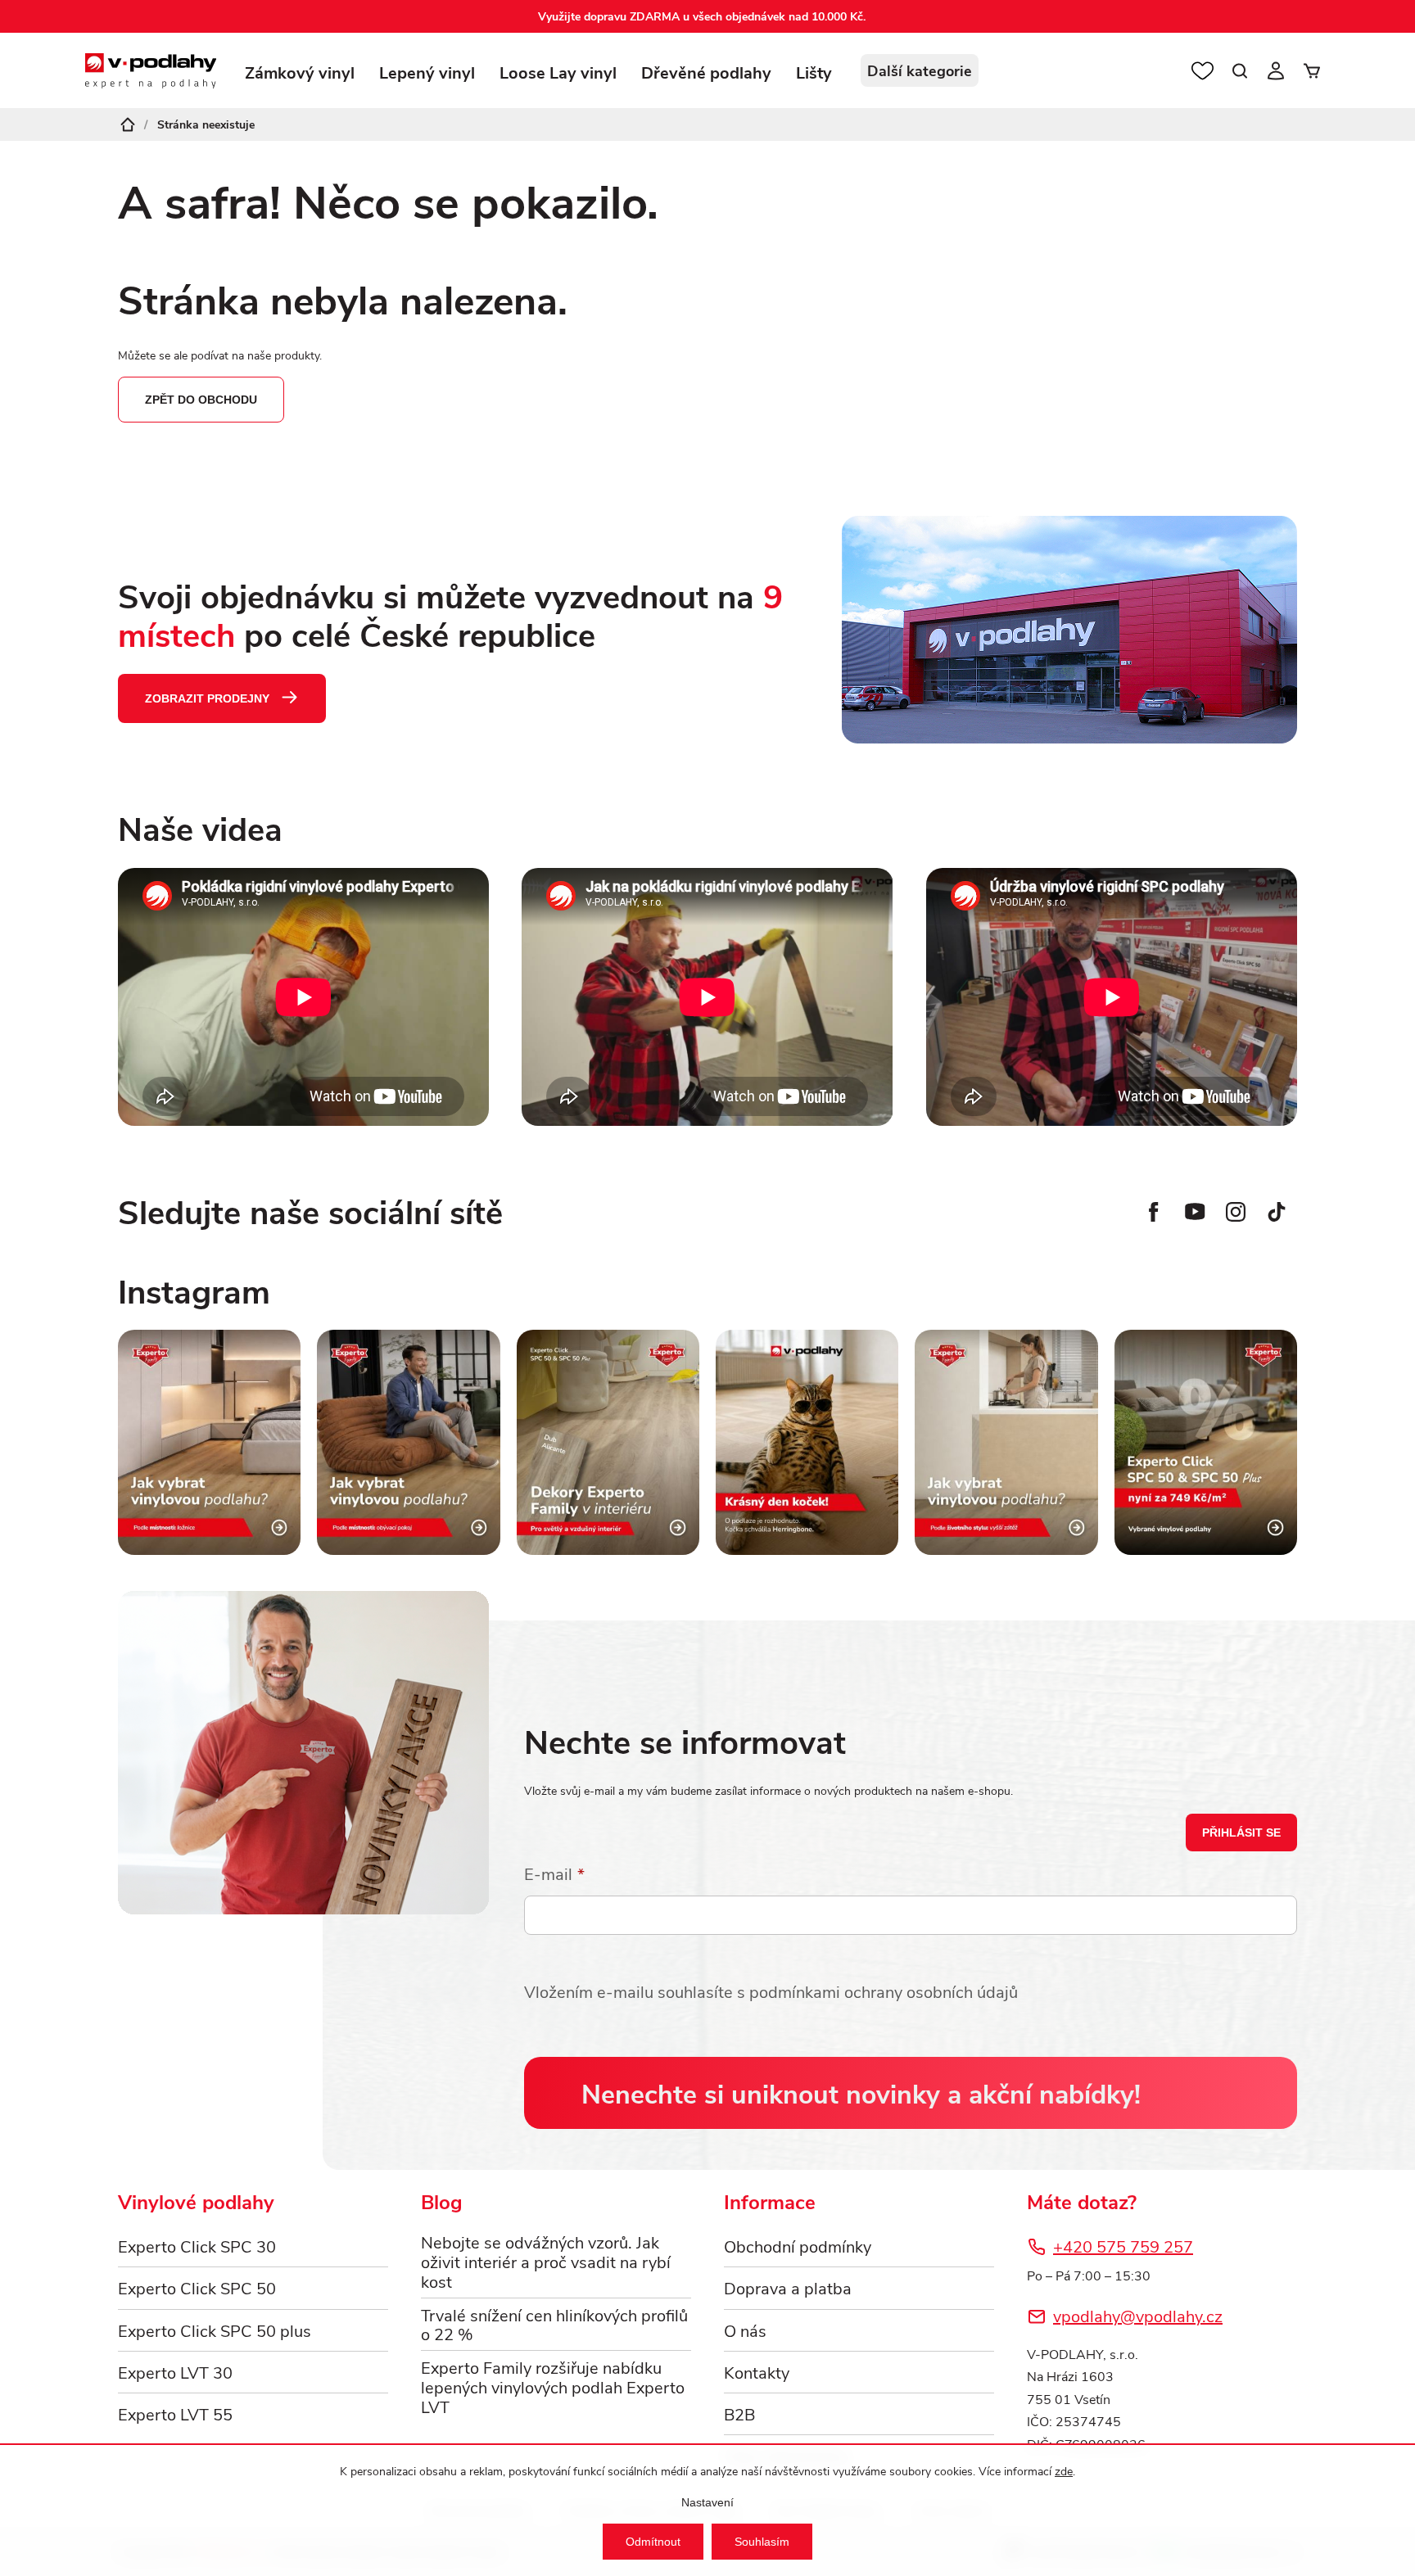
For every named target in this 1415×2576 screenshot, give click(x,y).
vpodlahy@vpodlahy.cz (1138, 2315)
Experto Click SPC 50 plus (215, 2330)
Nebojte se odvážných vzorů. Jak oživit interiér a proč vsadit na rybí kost (546, 2261)
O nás (745, 2330)
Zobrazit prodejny (207, 698)
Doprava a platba (788, 2287)
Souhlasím (762, 2542)
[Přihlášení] (1276, 70)
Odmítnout (653, 2542)
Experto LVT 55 (175, 2413)
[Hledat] (1240, 70)
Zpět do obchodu (201, 400)
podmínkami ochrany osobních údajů (884, 1991)
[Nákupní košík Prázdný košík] (1312, 70)
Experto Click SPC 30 (197, 2246)
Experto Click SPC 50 (197, 2287)
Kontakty (757, 2372)
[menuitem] (300, 80)
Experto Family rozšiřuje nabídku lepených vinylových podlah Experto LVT (553, 2386)
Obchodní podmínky (798, 2246)
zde (1064, 2471)
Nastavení (707, 2502)
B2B (739, 2413)
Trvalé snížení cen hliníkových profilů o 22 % (554, 2325)
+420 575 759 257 (1123, 2246)
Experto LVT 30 (175, 2372)
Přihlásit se (1241, 1833)
